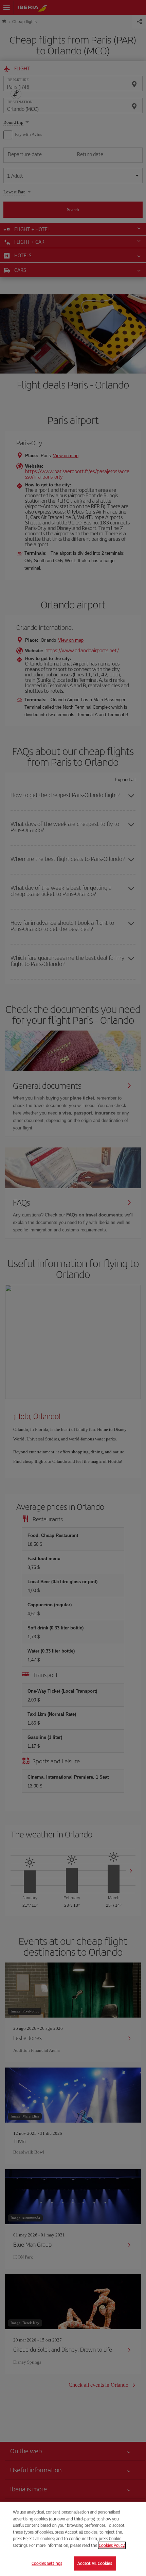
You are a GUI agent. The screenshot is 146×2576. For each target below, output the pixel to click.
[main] (73, 2539)
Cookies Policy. (112, 2545)
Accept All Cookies (95, 2563)
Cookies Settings (47, 2563)
